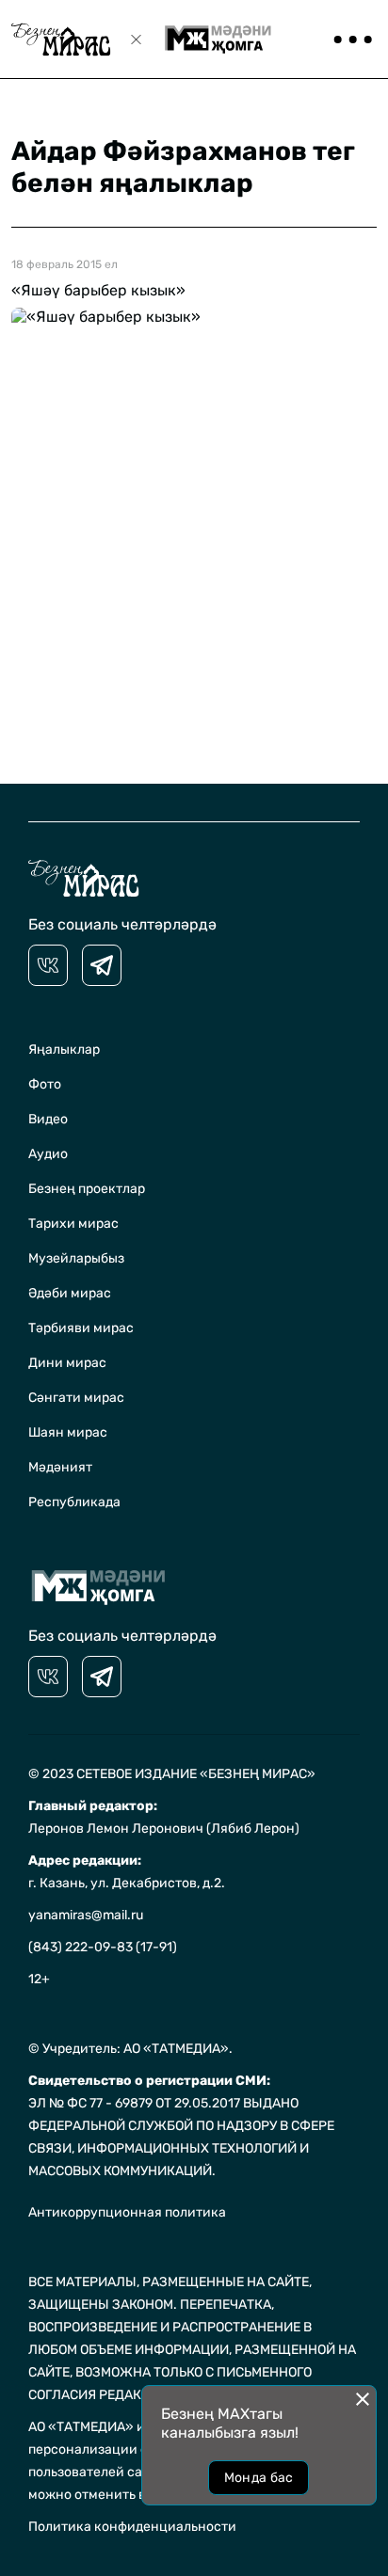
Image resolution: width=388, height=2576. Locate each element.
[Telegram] (102, 965)
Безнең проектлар (87, 1189)
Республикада (74, 1502)
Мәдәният (60, 1467)
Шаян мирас (68, 1432)
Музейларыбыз (76, 1258)
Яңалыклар (64, 1049)
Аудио (48, 1154)
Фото (45, 1084)
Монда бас (259, 2478)
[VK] (48, 965)
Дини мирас (67, 1363)
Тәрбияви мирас (81, 1328)
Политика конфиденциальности (132, 2527)
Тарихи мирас (73, 1224)
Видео (48, 1119)
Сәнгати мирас (76, 1398)
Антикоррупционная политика (127, 2212)
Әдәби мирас (70, 1293)
